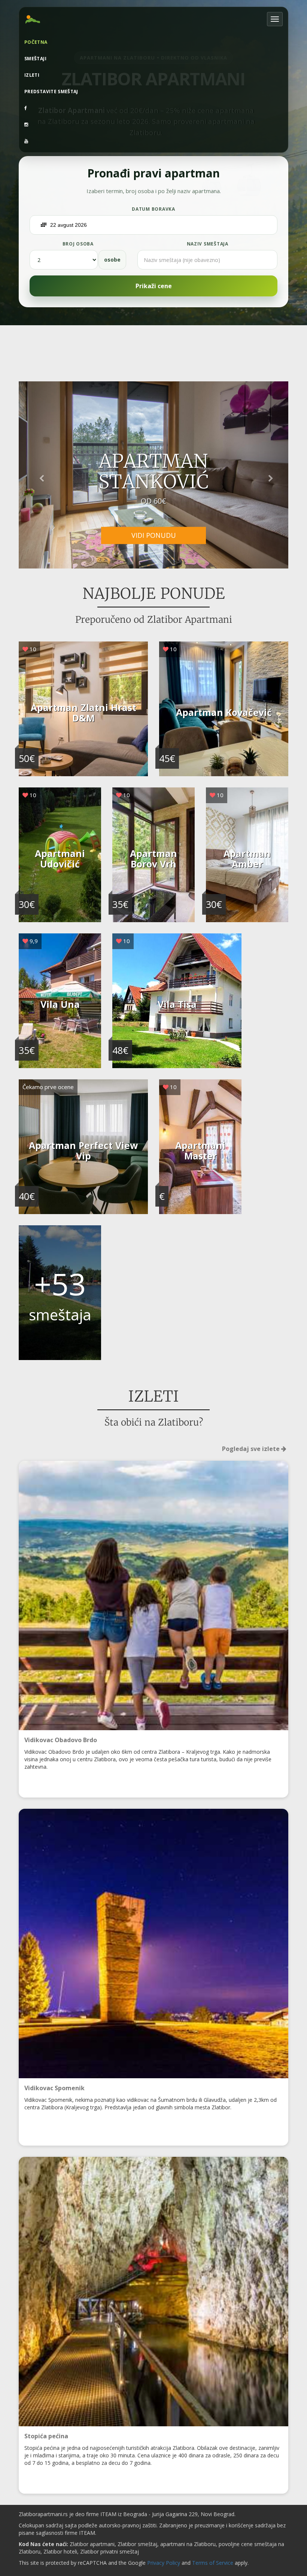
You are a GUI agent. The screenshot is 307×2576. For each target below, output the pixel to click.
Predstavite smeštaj (51, 92)
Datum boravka (153, 209)
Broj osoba (78, 244)
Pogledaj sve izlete (252, 1449)
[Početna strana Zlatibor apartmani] (33, 19)
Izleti (32, 75)
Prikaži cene (154, 286)
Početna (36, 42)
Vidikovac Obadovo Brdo (61, 1740)
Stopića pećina (46, 2436)
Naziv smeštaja (208, 244)
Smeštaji (35, 59)
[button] (39, 475)
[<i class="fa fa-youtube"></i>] (153, 141)
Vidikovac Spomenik (54, 2088)
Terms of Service (213, 2563)
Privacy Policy (164, 2563)
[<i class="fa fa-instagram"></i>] (153, 125)
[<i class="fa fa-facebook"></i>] (153, 108)
